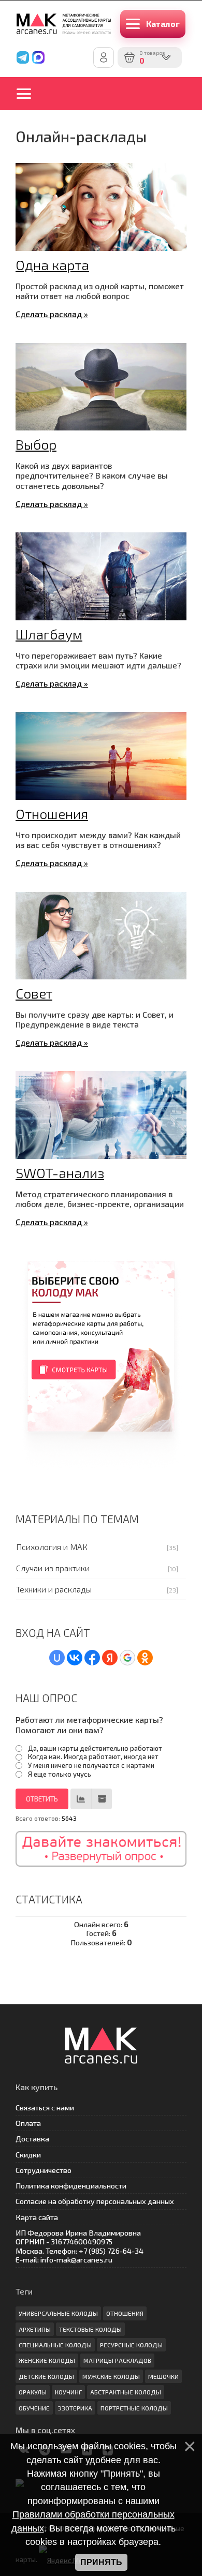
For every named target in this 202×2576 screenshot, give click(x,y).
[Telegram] (23, 57)
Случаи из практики (53, 1568)
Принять (101, 2562)
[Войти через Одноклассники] (145, 1658)
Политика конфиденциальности (71, 2186)
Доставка (32, 2139)
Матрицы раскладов (117, 2360)
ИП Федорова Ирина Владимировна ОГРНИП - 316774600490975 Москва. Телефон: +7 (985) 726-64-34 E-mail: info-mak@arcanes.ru (80, 2246)
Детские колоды (46, 2376)
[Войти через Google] (127, 1658)
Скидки (28, 2155)
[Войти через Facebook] (92, 1658)
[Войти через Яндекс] (110, 1658)
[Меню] (31, 94)
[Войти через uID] (57, 1658)
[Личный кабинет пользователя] (104, 57)
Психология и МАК (52, 1547)
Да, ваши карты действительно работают (95, 1748)
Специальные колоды (55, 2345)
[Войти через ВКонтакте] (75, 1658)
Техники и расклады (54, 1589)
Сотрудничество (44, 2170)
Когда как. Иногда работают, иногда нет (93, 1756)
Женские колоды (47, 2360)
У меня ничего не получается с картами (91, 1765)
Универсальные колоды (58, 2313)
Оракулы (33, 2392)
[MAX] (38, 57)
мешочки (163, 2376)
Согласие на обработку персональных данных (95, 2201)
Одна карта (52, 264)
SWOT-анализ (60, 1172)
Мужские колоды (111, 2376)
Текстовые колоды (90, 2329)
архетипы (35, 2329)
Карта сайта (37, 2217)
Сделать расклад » (52, 314)
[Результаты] (81, 1799)
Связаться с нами (45, 2108)
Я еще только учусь (60, 1774)
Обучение (34, 2408)
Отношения (52, 813)
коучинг (68, 2392)
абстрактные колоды (126, 2392)
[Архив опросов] (102, 1799)
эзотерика (75, 2408)
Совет (34, 993)
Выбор (36, 444)
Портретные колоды (134, 2408)
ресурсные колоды (131, 2345)
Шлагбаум (49, 634)
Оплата (28, 2123)
